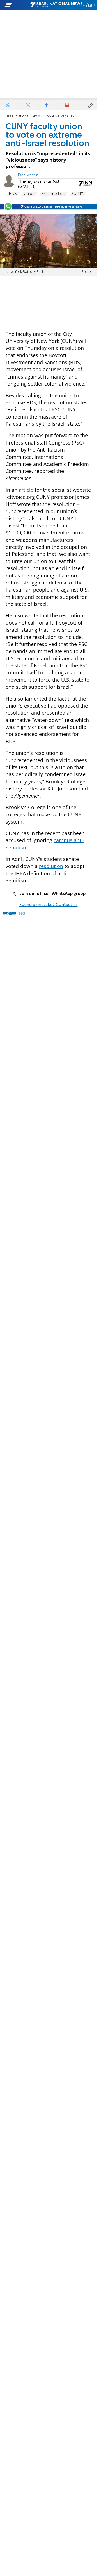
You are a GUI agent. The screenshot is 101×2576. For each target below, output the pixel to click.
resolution (51, 866)
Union (29, 194)
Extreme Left (53, 194)
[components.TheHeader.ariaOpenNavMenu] (17, 5)
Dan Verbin (28, 175)
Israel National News (23, 116)
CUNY (78, 194)
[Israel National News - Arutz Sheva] (56, 5)
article (26, 490)
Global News (53, 116)
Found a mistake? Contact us (49, 905)
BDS (13, 194)
